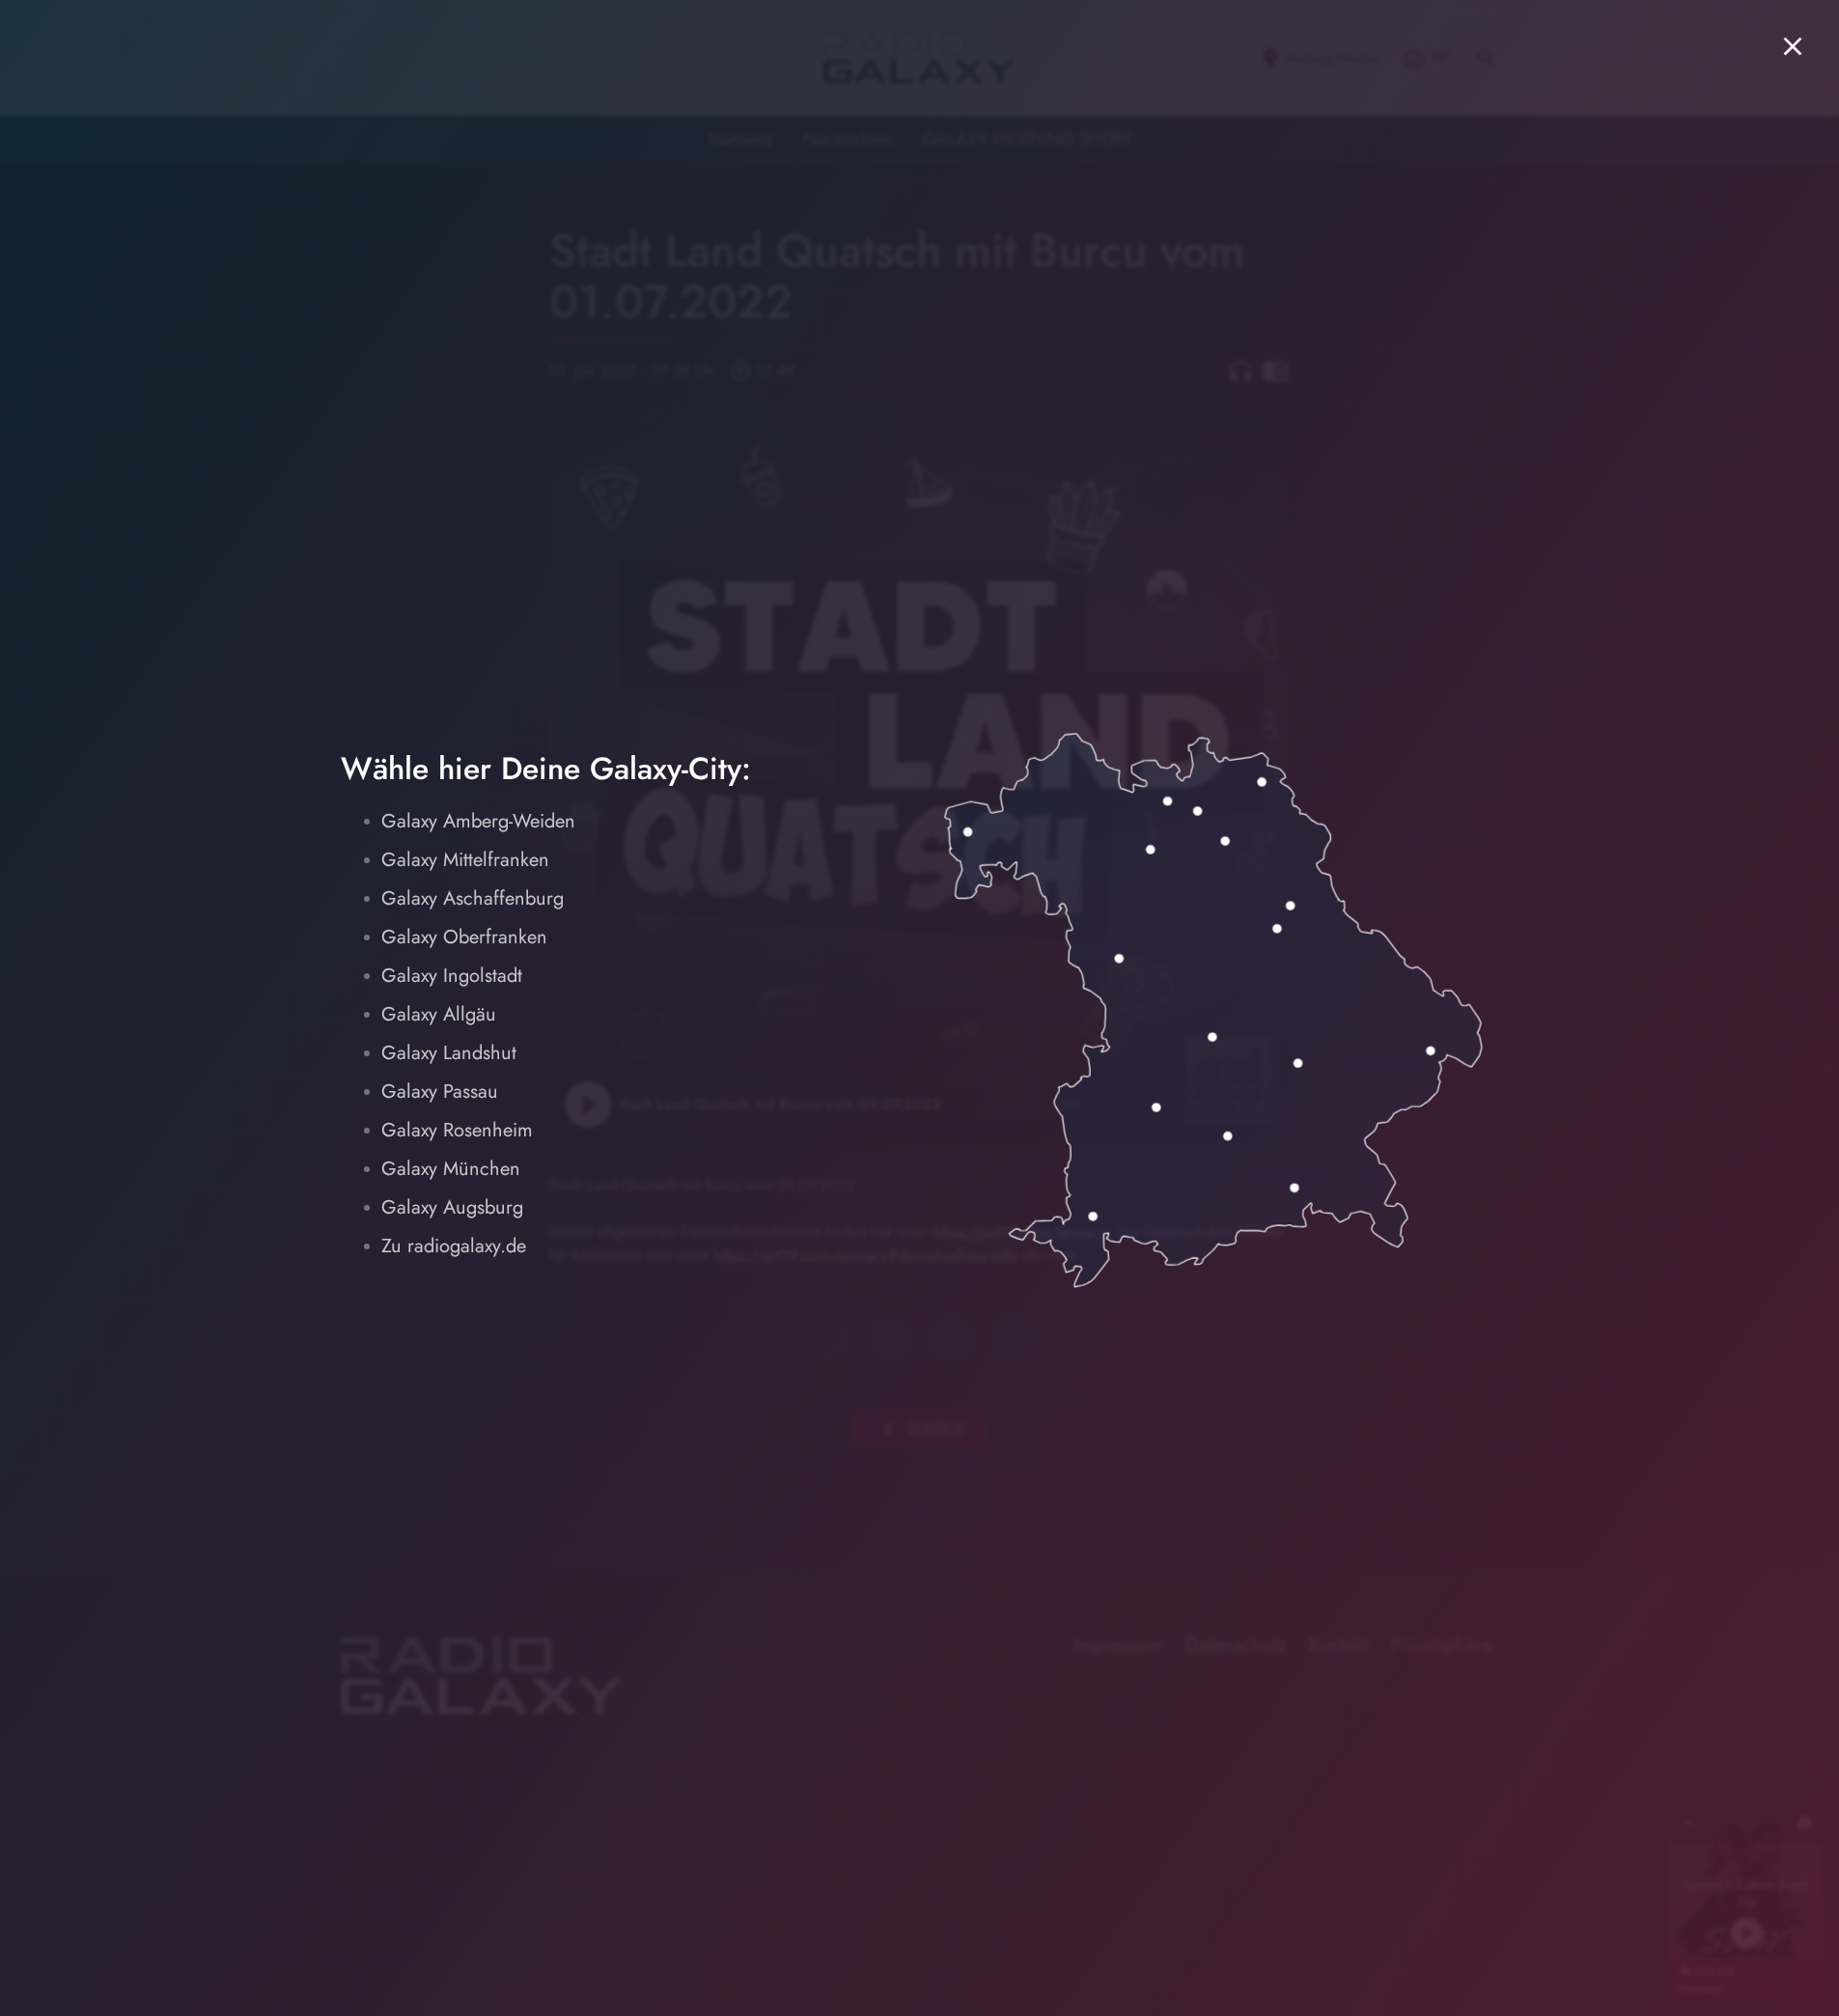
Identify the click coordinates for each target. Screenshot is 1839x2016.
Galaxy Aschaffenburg (473, 898)
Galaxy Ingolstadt (452, 976)
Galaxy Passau (440, 1092)
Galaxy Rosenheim (457, 1130)
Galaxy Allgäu (439, 1014)
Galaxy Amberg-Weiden (478, 821)
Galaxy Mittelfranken (465, 860)
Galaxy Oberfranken (464, 937)
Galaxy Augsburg (452, 1207)
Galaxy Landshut (449, 1053)
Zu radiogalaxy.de (454, 1246)
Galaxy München (451, 1169)
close (1793, 46)
